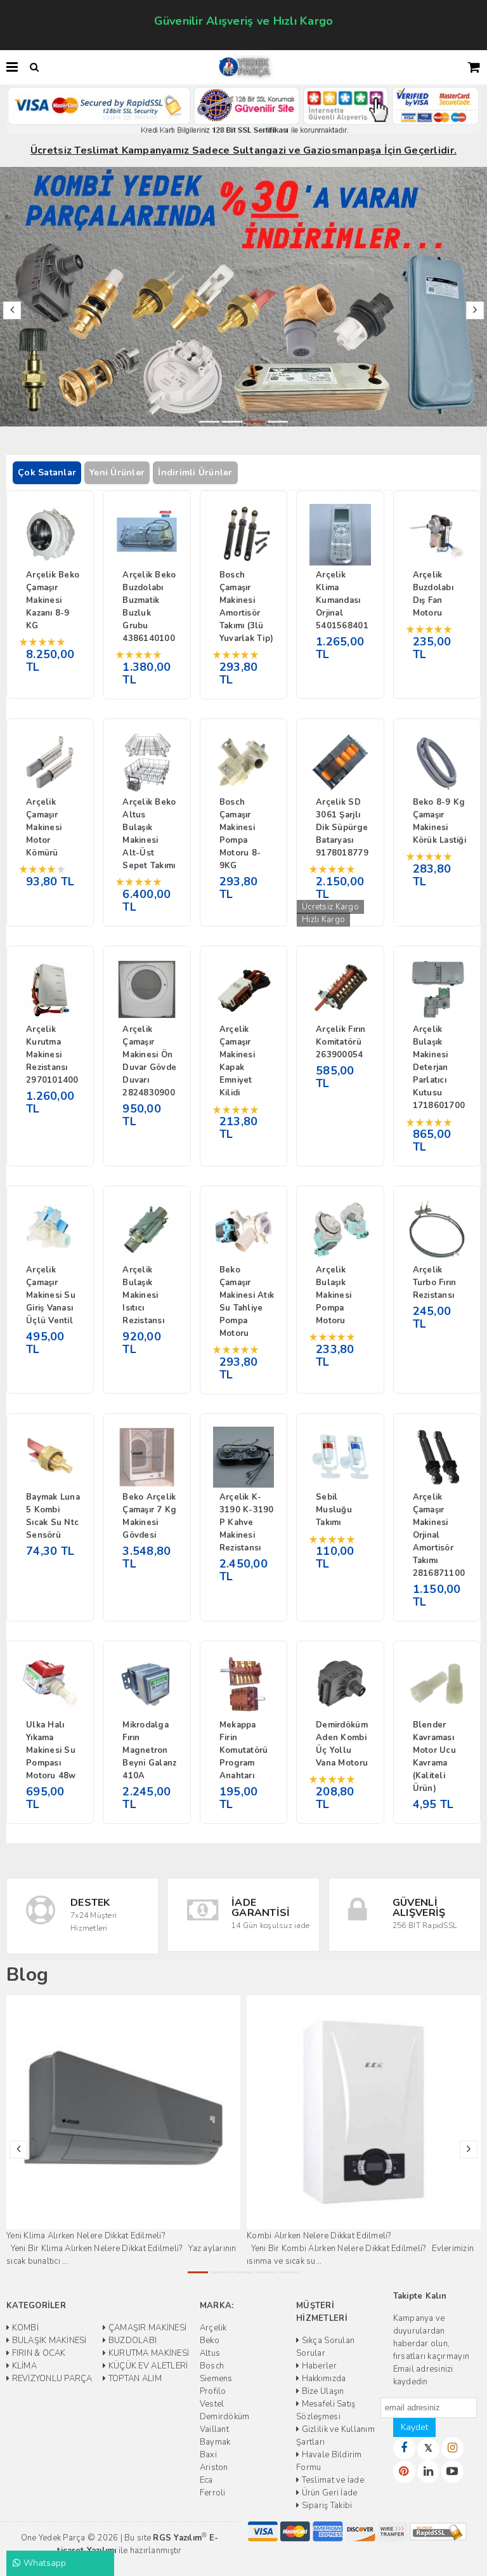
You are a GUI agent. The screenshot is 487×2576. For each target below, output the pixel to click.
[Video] (452, 2472)
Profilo (213, 2391)
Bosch (212, 2366)
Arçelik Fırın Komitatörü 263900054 (341, 1042)
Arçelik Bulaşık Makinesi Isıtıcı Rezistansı (143, 1295)
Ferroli (213, 2493)
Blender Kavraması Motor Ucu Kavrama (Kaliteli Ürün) (434, 1757)
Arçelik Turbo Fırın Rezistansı (435, 1283)
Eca (206, 2480)
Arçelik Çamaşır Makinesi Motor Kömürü (44, 828)
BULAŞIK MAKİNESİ (48, 2341)
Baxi (208, 2455)
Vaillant (214, 2429)
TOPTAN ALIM (134, 2379)
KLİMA (23, 2366)
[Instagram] (452, 2448)
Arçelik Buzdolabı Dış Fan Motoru (433, 594)
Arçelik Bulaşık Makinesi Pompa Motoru (334, 1295)
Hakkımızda (322, 2379)
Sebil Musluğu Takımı (334, 1510)
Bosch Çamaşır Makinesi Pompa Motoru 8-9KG (240, 834)
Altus (210, 2353)
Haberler (318, 2366)
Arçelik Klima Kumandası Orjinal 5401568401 (342, 600)
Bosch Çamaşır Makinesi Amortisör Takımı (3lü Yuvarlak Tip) (246, 607)
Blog (27, 1975)
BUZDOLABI (132, 2341)
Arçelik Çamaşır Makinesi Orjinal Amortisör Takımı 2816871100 (439, 1535)
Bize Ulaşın (321, 2391)
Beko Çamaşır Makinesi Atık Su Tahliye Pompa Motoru (247, 1302)
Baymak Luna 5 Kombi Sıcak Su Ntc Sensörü (53, 1516)
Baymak (215, 2442)
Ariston (214, 2467)
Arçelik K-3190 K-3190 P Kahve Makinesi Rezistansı (247, 1522)
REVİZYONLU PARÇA (51, 2379)
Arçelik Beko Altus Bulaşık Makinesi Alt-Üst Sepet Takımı (149, 834)
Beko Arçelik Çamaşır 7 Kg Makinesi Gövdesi (149, 1516)
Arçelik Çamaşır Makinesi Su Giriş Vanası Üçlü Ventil (51, 1295)
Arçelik (213, 2328)
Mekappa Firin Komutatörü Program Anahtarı (244, 1750)
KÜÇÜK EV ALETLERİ (147, 2366)
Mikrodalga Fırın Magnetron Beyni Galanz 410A (149, 1750)
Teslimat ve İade (331, 2480)
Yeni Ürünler (117, 472)
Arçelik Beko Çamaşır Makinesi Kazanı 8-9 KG (53, 600)
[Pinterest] (404, 2472)
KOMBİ (24, 2328)
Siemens (216, 2379)
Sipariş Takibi (326, 2506)
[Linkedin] (428, 2472)
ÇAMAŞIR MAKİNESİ (146, 2328)
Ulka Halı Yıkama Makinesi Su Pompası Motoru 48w (51, 1750)
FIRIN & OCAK (37, 2353)
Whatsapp (43, 2563)
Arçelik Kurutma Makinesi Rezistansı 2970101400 (52, 1055)
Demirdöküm (225, 2417)
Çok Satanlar (47, 472)
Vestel (212, 2404)
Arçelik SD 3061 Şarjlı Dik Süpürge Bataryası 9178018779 (342, 828)
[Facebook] (404, 2448)
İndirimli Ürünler (195, 472)
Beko (210, 2341)
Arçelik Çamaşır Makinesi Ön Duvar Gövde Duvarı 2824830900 (149, 1061)
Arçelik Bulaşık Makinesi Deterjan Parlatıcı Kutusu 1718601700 (439, 1067)
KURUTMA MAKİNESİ (148, 2353)
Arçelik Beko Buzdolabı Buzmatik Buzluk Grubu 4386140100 (149, 607)
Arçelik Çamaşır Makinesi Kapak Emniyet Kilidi (237, 1061)
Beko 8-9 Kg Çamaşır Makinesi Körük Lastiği (439, 821)
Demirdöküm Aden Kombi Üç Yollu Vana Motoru (342, 1744)
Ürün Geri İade (328, 2493)
